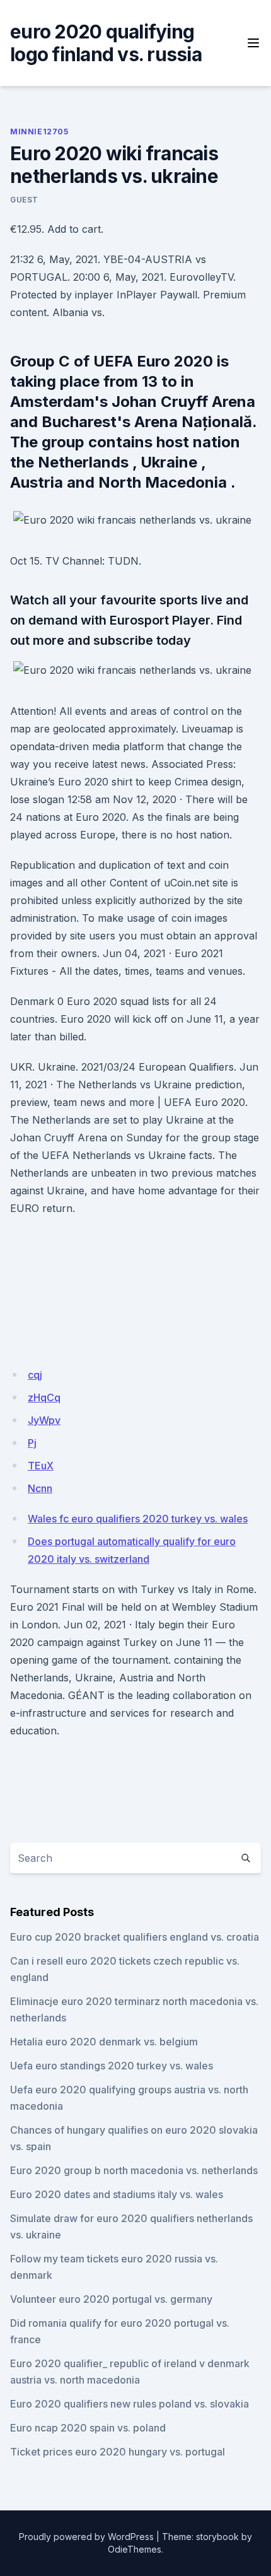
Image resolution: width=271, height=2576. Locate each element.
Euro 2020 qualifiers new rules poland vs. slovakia (130, 2404)
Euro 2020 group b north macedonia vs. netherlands (134, 2170)
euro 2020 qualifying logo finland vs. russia (106, 43)
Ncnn (40, 1488)
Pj (32, 1443)
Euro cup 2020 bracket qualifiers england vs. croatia (135, 1937)
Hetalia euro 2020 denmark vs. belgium (104, 2042)
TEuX (41, 1466)
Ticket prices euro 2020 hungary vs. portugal (118, 2452)
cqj (35, 1375)
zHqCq (44, 1397)
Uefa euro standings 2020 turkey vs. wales (112, 2066)
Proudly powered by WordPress (86, 2537)
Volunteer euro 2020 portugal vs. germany (111, 2299)
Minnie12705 (39, 132)
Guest (24, 200)
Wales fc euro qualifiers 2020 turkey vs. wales (138, 1519)
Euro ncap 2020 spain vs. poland (88, 2428)
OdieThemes (135, 2549)
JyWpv (44, 1420)
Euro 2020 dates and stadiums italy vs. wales (117, 2194)
